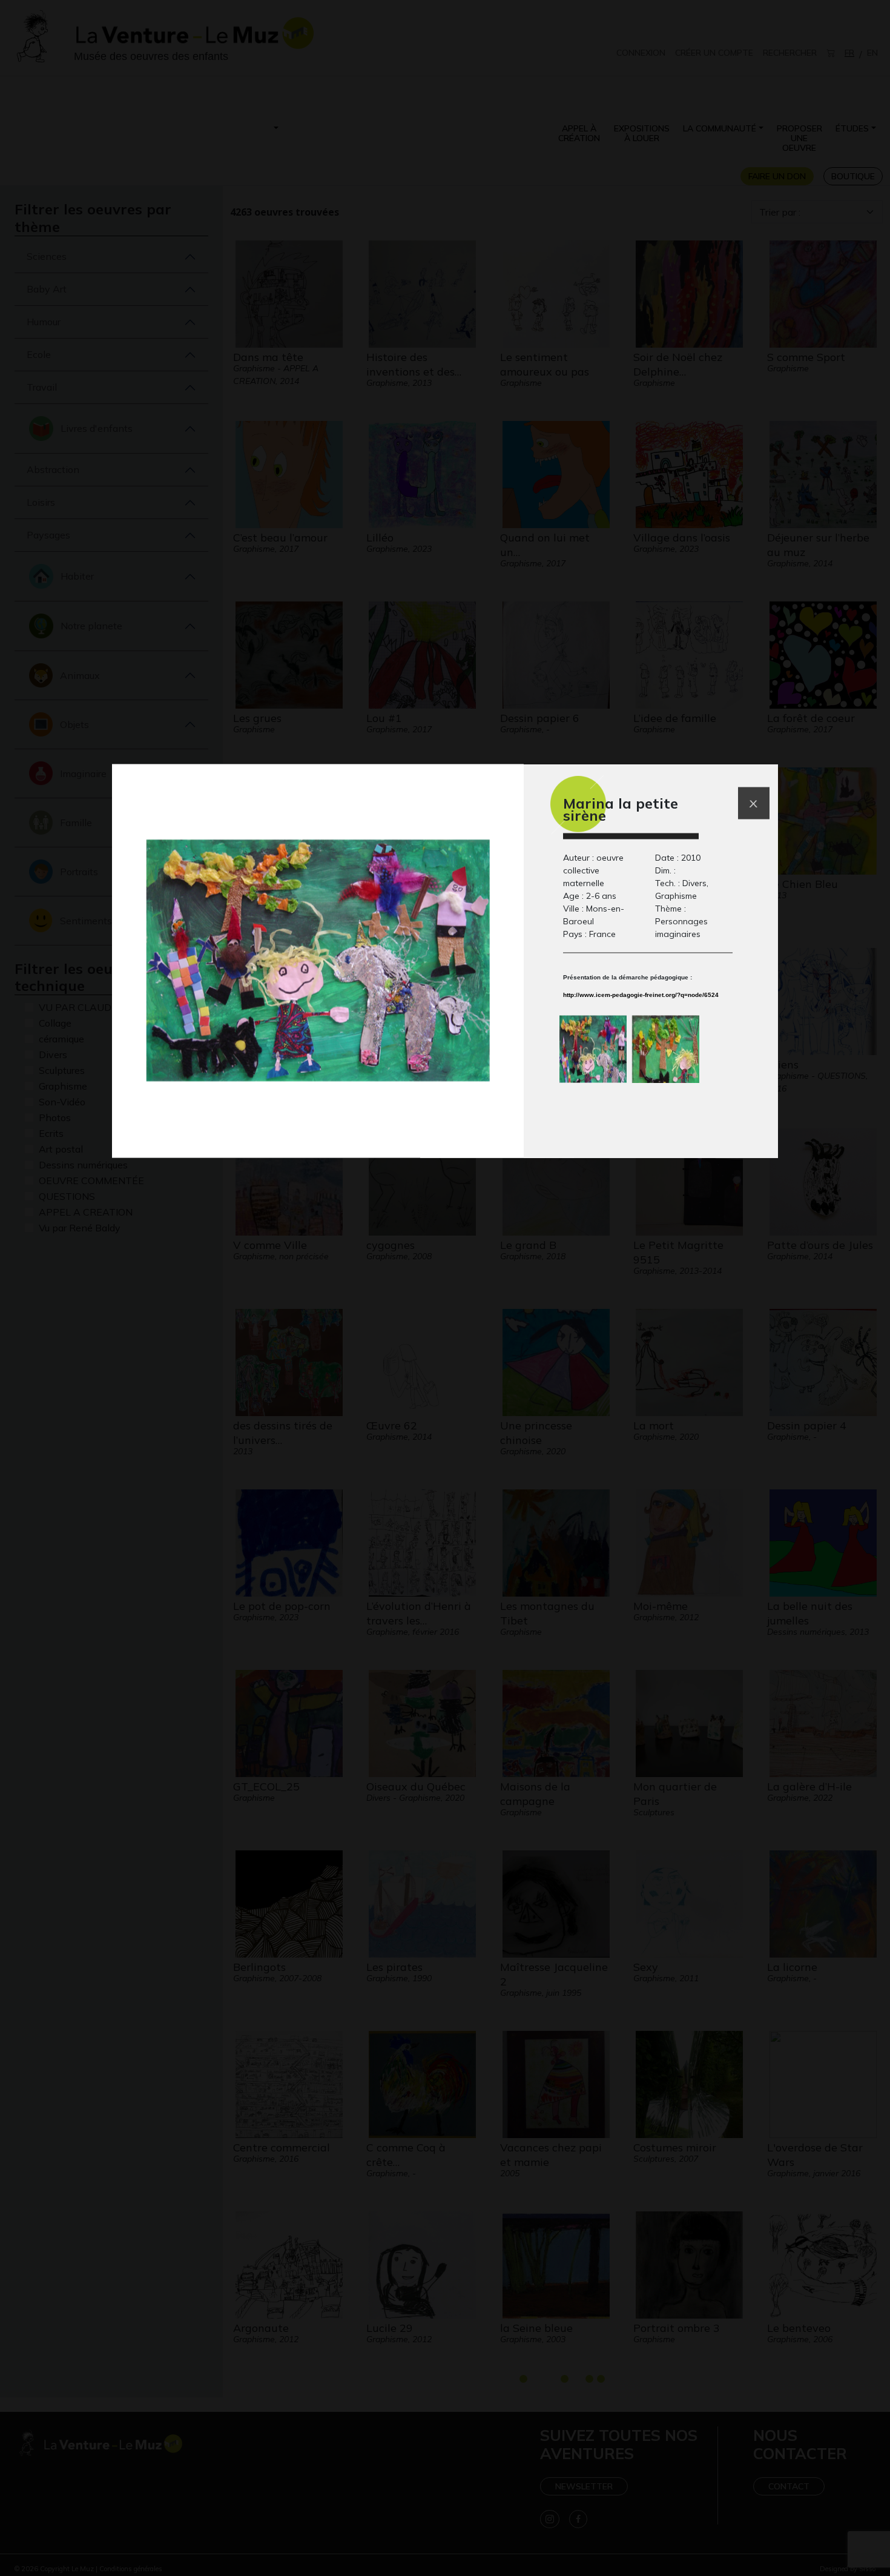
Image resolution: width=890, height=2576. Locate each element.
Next (760, 1047)
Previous (536, 1047)
